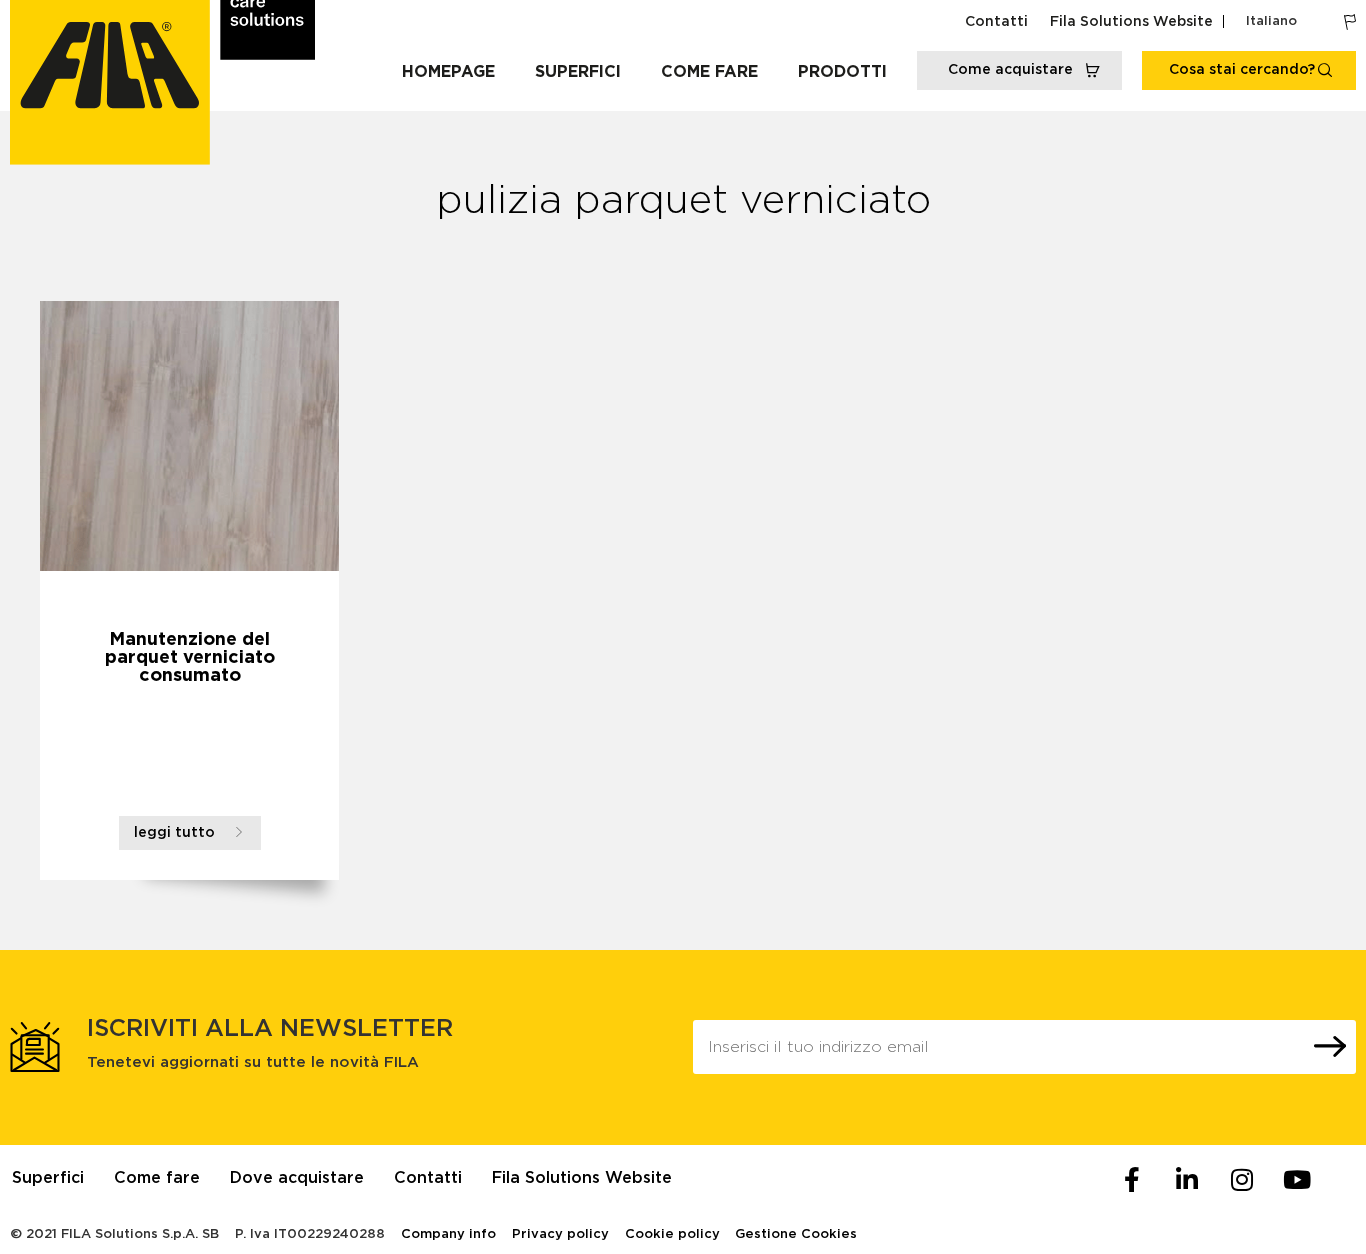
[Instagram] (1242, 1180)
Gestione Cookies (796, 1234)
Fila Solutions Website (1131, 22)
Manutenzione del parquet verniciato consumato (190, 658)
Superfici (578, 72)
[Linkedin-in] (1187, 1180)
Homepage (448, 72)
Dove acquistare (297, 1178)
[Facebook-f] (1132, 1180)
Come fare (709, 72)
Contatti (996, 22)
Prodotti (842, 72)
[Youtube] (1297, 1180)
